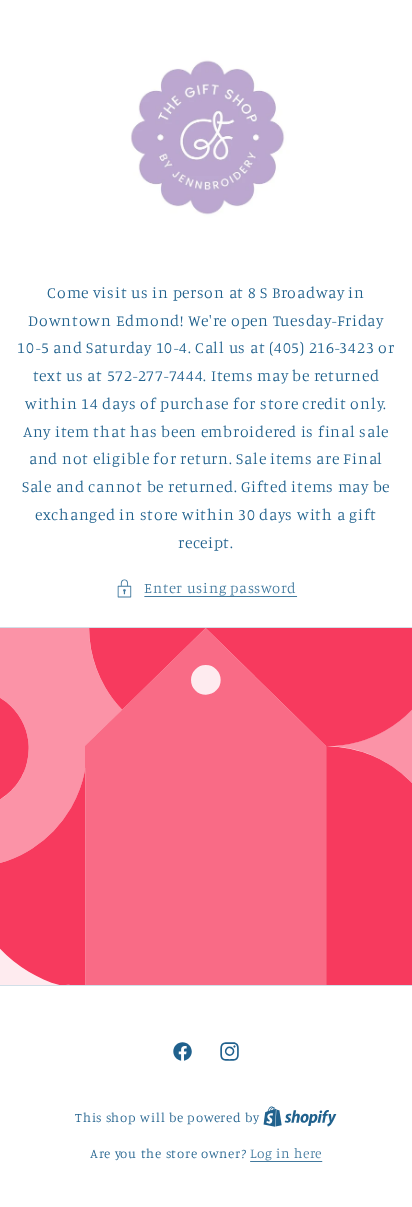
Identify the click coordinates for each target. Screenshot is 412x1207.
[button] (206, 588)
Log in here (286, 1153)
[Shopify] (300, 1117)
